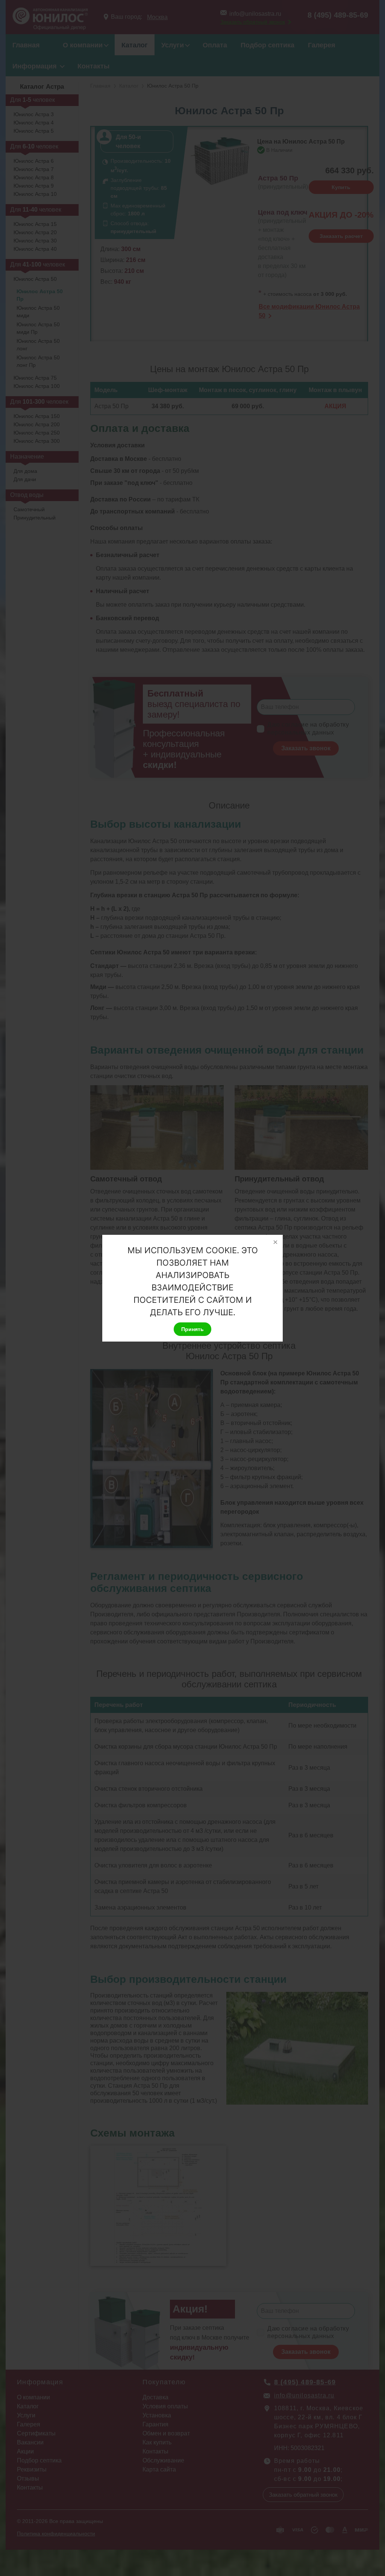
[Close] (275, 1242)
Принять (192, 1329)
